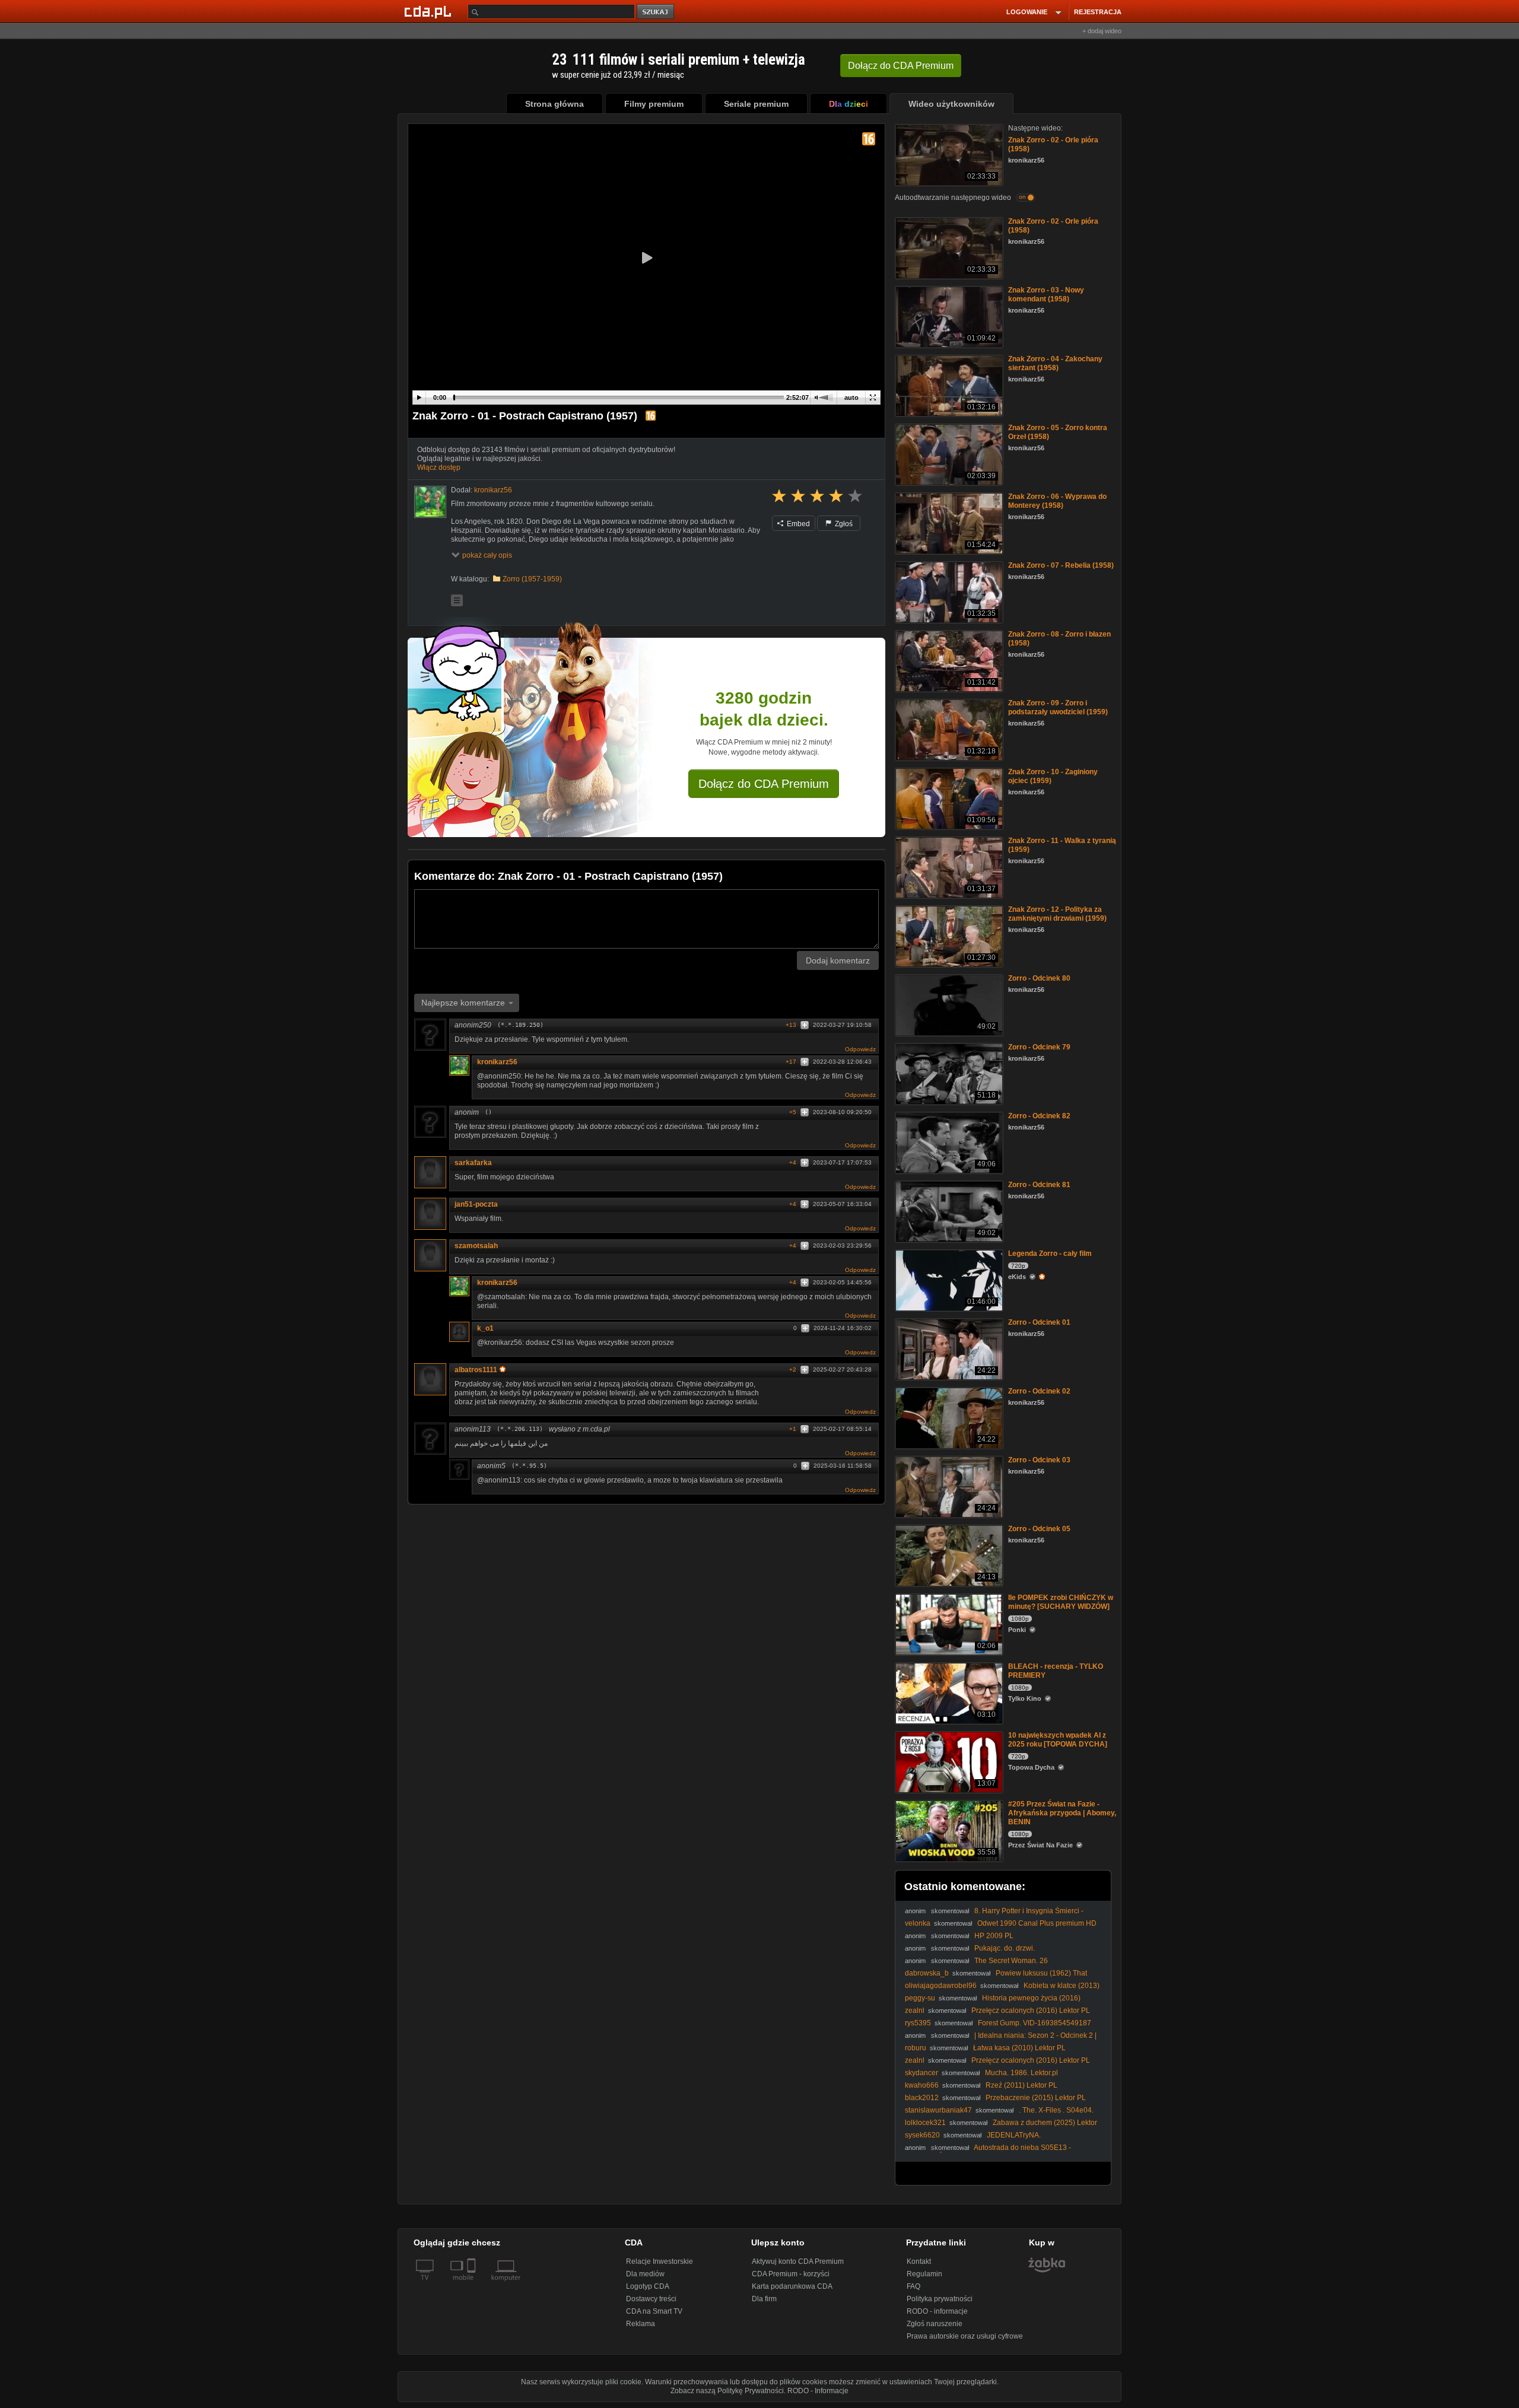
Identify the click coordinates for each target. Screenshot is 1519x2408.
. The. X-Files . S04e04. (1056, 2110)
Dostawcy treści (651, 2299)
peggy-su (920, 1998)
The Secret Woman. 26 (1011, 1961)
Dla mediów (645, 2274)
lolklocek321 (925, 2123)
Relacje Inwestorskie (660, 2261)
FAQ (913, 2286)
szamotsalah (476, 1246)
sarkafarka (473, 1163)
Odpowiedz (860, 1049)
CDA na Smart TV (654, 2311)
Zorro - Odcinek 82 (1039, 1116)
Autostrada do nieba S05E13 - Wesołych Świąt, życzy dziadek (988, 2152)
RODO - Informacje (818, 2391)
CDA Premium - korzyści (791, 2274)
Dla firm (764, 2299)
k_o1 (485, 1328)
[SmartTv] (473, 2285)
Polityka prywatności (940, 2299)
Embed (797, 524)
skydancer (921, 2073)
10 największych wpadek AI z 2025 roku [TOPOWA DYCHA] (1058, 1740)
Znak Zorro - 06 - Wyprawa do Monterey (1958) (1057, 501)
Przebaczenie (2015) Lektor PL (1036, 2098)
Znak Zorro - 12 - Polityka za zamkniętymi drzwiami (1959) (1057, 914)
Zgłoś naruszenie (935, 2324)
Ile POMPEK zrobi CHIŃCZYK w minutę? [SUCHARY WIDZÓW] (1061, 1602)
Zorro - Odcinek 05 (1039, 1529)
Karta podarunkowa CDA (792, 2286)
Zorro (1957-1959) (532, 579)
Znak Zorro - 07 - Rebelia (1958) (1061, 565)
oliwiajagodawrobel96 (941, 1986)
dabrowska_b (927, 1973)
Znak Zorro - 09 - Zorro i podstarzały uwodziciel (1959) (1058, 707)
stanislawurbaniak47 (938, 2110)
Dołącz (901, 66)
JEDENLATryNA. (1014, 2135)
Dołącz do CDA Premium (764, 784)
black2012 (922, 2098)
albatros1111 (476, 1370)
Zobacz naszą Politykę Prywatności (727, 2391)
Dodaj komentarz (838, 960)
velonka (918, 1923)
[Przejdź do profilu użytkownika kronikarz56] (430, 502)
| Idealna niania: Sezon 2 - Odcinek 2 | (1035, 2035)
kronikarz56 (497, 1062)
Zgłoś (843, 524)
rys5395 (918, 2023)
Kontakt (919, 2261)
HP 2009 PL (994, 1936)
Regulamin (924, 2274)
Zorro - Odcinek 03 (1039, 1460)
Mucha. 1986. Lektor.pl (1021, 2073)
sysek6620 (922, 2135)
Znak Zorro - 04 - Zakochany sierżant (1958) (1055, 363)
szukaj (656, 12)
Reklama (641, 2324)
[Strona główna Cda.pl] (430, 11)
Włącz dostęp (439, 467)
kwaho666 (922, 2085)
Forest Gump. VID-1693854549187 (1035, 2023)
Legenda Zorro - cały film (1050, 1254)
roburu (916, 2048)
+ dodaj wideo (1102, 31)
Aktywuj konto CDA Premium (798, 2261)
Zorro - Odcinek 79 (1039, 1047)
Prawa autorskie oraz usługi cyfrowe (965, 2336)
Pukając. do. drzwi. (1005, 1948)
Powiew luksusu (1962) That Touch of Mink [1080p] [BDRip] (996, 1978)
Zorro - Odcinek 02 (1039, 1391)
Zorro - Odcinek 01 (1039, 1322)
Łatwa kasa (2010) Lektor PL (1019, 2048)
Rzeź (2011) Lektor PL (1021, 2085)
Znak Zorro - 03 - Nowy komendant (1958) (1046, 295)
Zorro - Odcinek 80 (1039, 978)
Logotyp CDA (648, 2286)
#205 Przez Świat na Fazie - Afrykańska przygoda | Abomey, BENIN (1062, 1813)
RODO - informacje (937, 2311)
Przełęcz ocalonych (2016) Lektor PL (1031, 2011)
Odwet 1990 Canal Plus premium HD (1037, 1923)
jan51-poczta (476, 1204)
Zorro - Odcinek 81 (1039, 1185)
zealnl (915, 2011)
